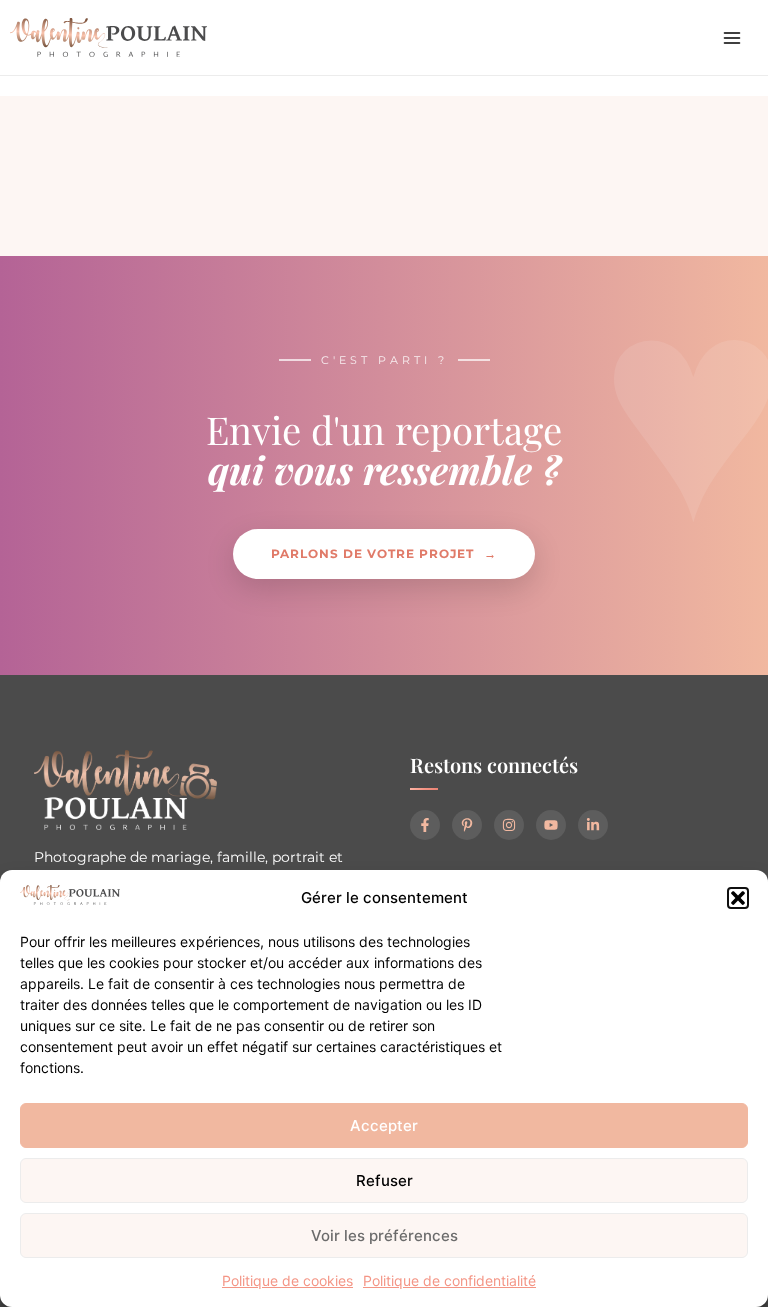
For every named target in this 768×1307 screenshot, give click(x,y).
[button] (738, 898)
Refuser (384, 1180)
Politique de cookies (287, 1280)
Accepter (384, 1125)
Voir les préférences (384, 1235)
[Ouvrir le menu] (732, 38)
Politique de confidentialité (449, 1280)
